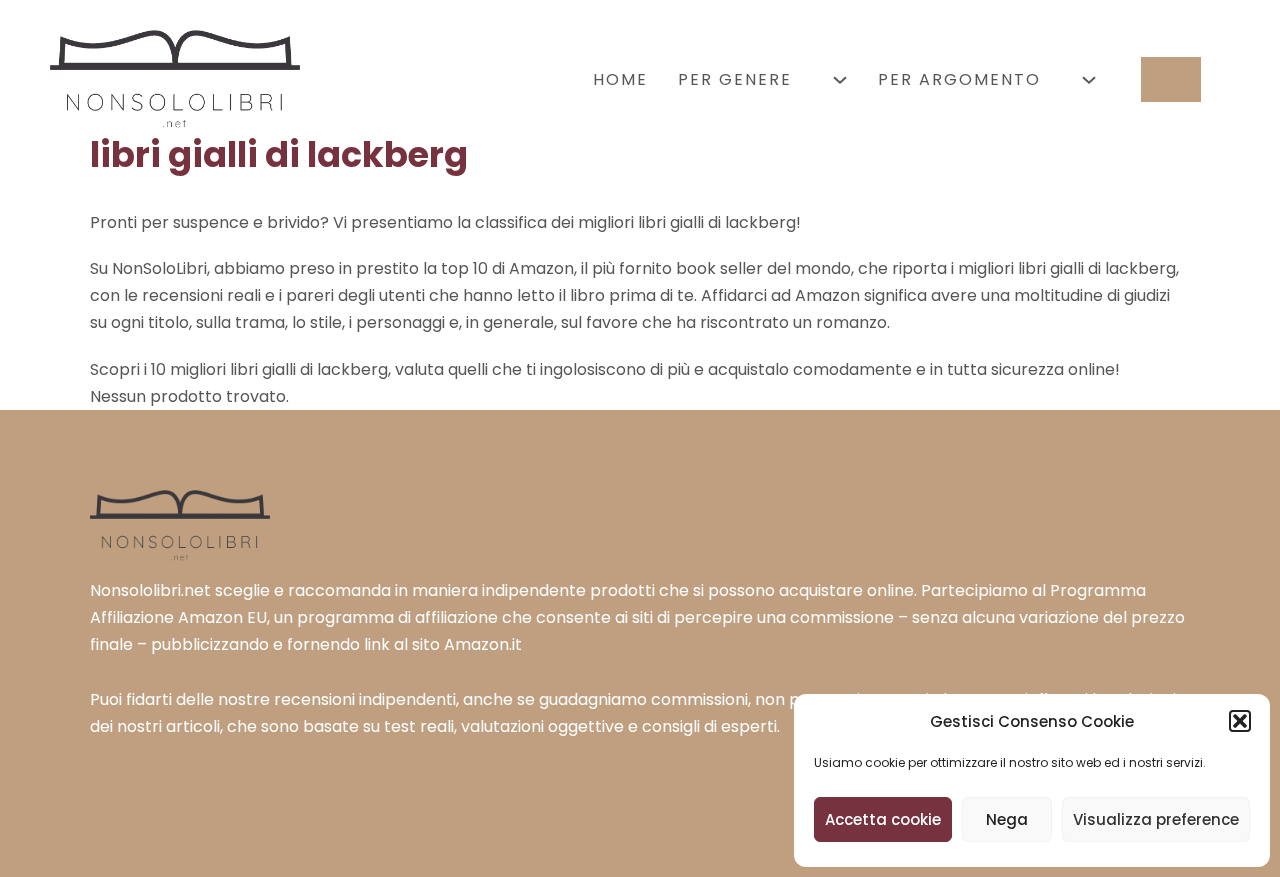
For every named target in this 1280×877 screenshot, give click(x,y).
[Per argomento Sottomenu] (1089, 80)
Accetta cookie (883, 819)
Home (620, 79)
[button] (1240, 721)
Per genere (735, 79)
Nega (1007, 819)
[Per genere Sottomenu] (840, 80)
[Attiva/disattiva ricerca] (1171, 79)
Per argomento (959, 79)
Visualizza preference (1156, 819)
